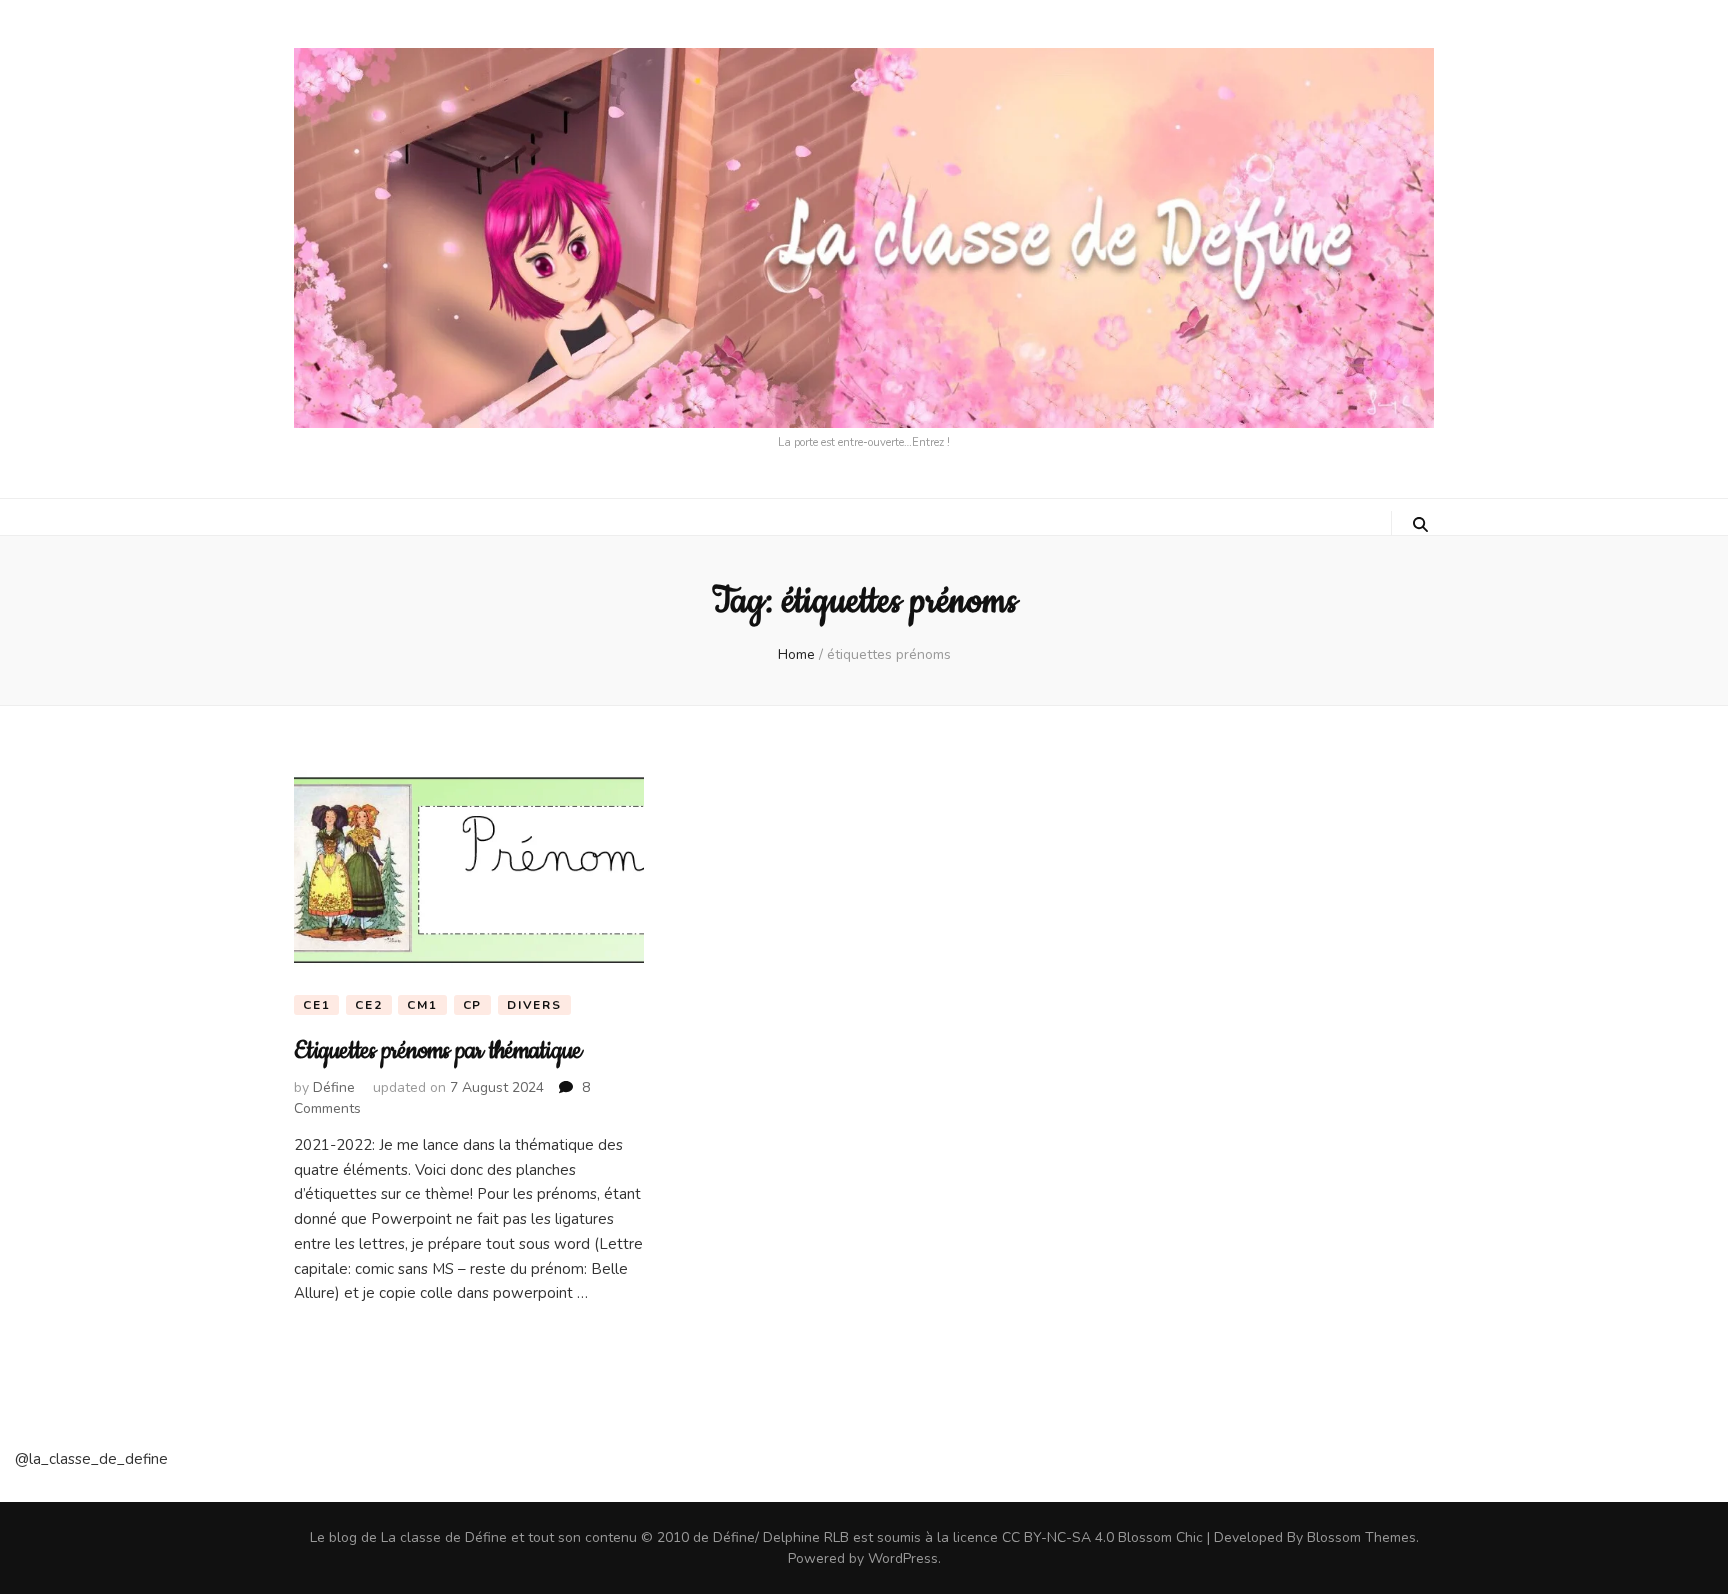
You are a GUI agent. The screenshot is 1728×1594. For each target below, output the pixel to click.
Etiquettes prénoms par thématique (437, 1051)
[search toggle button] (1420, 525)
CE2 (368, 1005)
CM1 (422, 1005)
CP (473, 1005)
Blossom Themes (1361, 1537)
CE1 (316, 1005)
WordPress (903, 1558)
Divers (534, 1005)
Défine (334, 1087)
